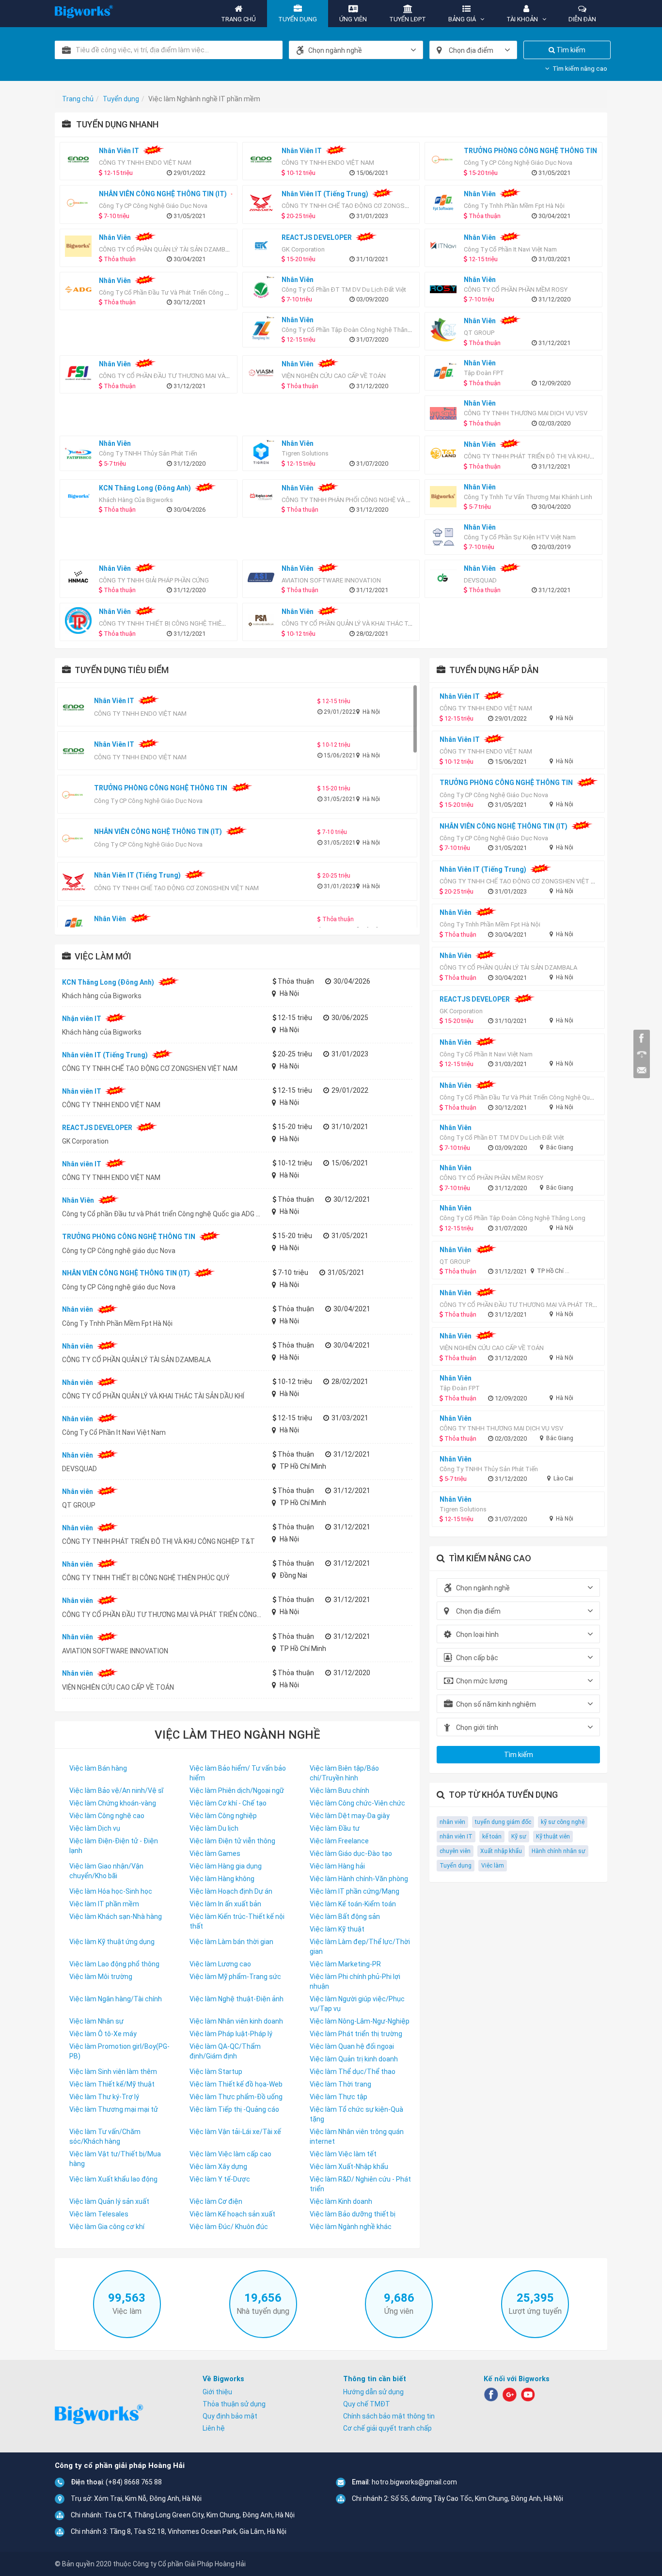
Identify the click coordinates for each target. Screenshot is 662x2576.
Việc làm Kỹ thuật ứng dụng (112, 1942)
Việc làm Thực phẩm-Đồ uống (236, 2097)
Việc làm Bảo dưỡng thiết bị (353, 2214)
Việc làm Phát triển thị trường (356, 2034)
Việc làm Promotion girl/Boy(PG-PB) (119, 2051)
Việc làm (493, 1866)
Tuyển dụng (456, 1866)
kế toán (492, 1837)
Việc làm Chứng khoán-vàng (113, 1803)
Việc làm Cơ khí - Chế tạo (228, 1803)
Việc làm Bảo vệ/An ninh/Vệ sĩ (116, 1791)
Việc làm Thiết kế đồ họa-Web (236, 2084)
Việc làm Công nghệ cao (107, 1816)
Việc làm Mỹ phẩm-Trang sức (235, 1977)
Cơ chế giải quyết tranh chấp (387, 2428)
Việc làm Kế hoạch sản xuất (232, 2214)
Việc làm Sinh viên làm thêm (113, 2072)
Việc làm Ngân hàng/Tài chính (116, 1999)
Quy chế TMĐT (367, 2404)
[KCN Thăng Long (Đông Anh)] (81, 497)
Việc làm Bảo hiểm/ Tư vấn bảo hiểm (238, 1773)
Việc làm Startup (216, 2072)
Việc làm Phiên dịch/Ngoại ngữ (237, 1791)
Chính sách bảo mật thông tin (389, 2416)
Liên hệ (214, 2428)
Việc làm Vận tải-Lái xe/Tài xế (235, 2132)
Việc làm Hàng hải (337, 1866)
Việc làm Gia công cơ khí (107, 2227)
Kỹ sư (519, 1837)
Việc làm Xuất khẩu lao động (113, 2179)
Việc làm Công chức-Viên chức (357, 1803)
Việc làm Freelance (339, 1841)
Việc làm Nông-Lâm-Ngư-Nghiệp (360, 2021)
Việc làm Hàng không (222, 1879)
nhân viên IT (456, 1837)
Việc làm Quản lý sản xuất (109, 2201)
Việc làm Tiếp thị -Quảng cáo (234, 2109)
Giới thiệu (217, 2392)
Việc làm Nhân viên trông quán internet (357, 2136)
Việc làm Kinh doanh (341, 2201)
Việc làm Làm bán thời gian (231, 1942)
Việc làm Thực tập (339, 2097)
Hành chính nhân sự (559, 1851)
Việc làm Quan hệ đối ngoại (352, 2046)
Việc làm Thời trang (340, 2084)
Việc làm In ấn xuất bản (225, 1904)
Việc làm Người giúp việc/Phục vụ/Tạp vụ (357, 2004)
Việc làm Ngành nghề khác (351, 2227)
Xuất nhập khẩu (501, 1851)
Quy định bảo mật (230, 2416)
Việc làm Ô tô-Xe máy (103, 2034)
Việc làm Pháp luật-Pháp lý (231, 2034)
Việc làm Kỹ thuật (337, 1929)
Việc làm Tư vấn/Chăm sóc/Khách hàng (105, 2136)
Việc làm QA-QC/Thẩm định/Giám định (225, 2051)
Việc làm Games (215, 1853)
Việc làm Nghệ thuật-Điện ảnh (236, 1999)
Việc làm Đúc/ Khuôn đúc (229, 2227)
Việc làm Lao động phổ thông (114, 1964)
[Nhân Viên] (81, 290)
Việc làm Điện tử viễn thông (232, 1841)
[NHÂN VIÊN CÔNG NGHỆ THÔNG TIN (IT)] (81, 203)
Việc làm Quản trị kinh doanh (354, 2059)
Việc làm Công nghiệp (223, 1816)
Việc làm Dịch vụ (95, 1828)
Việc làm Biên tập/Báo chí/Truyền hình (344, 1773)
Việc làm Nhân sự (96, 2021)
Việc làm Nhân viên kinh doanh (236, 2021)
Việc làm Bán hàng (98, 1768)
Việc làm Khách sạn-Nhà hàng (116, 1916)
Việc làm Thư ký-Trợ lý (104, 2097)
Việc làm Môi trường (101, 1977)
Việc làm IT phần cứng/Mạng (355, 1891)
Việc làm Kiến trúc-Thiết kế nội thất (237, 1921)
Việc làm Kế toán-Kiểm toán (353, 1904)
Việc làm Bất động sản (345, 1916)
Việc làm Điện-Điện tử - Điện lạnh (114, 1846)
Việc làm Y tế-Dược (220, 2179)
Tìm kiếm (570, 50)
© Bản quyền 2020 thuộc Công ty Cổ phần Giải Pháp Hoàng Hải (150, 2564)
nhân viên (452, 1822)
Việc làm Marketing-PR (345, 1964)
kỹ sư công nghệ (563, 1822)
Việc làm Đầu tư (335, 1828)
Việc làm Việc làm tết (343, 2154)
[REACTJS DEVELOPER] (263, 246)
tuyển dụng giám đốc (503, 1822)
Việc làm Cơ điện (216, 2201)
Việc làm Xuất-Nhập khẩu (349, 2167)
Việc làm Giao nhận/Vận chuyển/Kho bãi (106, 1871)
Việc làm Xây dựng (218, 2167)
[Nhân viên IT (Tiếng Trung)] (263, 203)
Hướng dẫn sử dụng (373, 2392)
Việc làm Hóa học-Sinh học (111, 1891)
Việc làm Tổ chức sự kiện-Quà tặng (356, 2114)
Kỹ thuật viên (553, 1837)
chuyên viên (455, 1851)
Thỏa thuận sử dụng (234, 2404)
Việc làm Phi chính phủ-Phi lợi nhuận (355, 1981)
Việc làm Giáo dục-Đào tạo (351, 1853)
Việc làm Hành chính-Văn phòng (359, 1879)
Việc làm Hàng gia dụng (226, 1866)
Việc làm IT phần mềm (104, 1904)
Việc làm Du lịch (214, 1828)
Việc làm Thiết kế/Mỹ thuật (112, 2084)
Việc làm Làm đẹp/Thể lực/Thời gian (360, 1947)
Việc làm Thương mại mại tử (114, 2109)
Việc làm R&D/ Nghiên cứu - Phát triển (360, 2184)
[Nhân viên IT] (81, 160)
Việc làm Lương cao (220, 1964)
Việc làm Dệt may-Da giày (350, 1816)
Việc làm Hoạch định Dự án (231, 1891)
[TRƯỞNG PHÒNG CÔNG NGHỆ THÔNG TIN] (446, 160)
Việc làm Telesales (99, 2214)
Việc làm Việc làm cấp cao (230, 2154)
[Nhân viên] (446, 203)
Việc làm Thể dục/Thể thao (353, 2072)
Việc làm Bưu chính (339, 1791)
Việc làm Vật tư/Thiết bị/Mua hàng (115, 2159)
